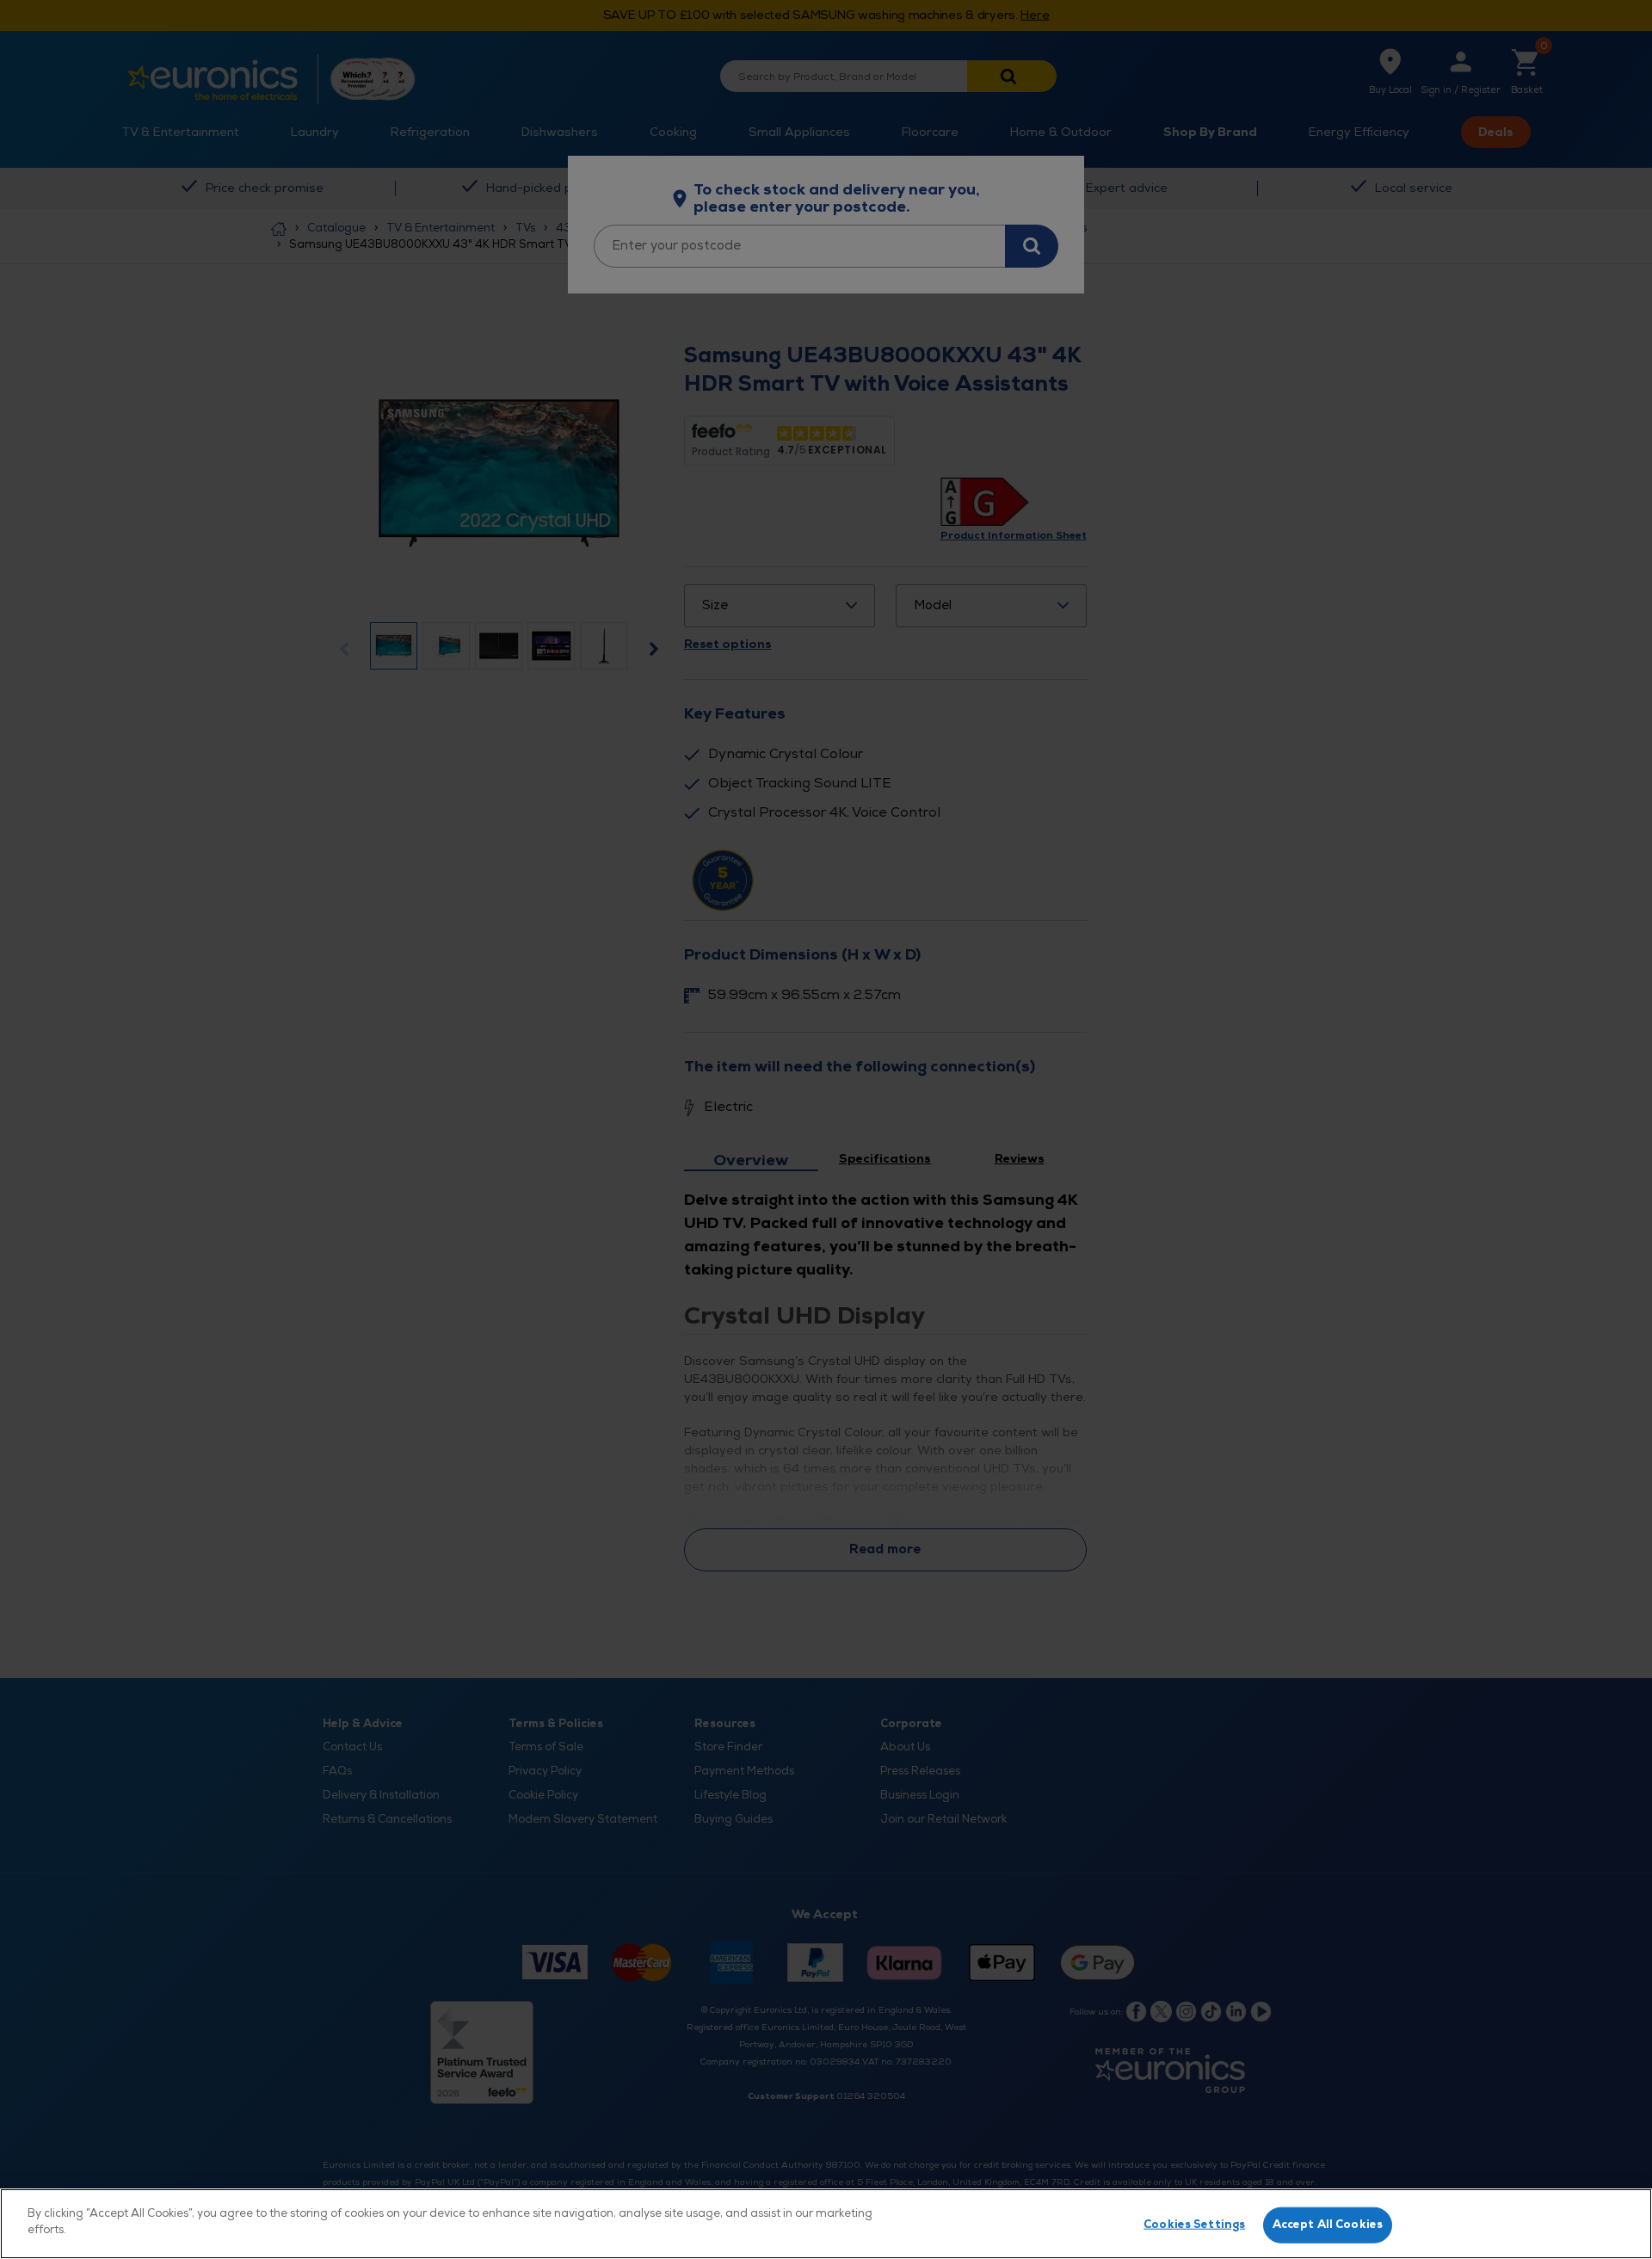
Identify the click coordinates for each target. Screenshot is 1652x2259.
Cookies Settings (1194, 2225)
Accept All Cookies (1328, 2225)
